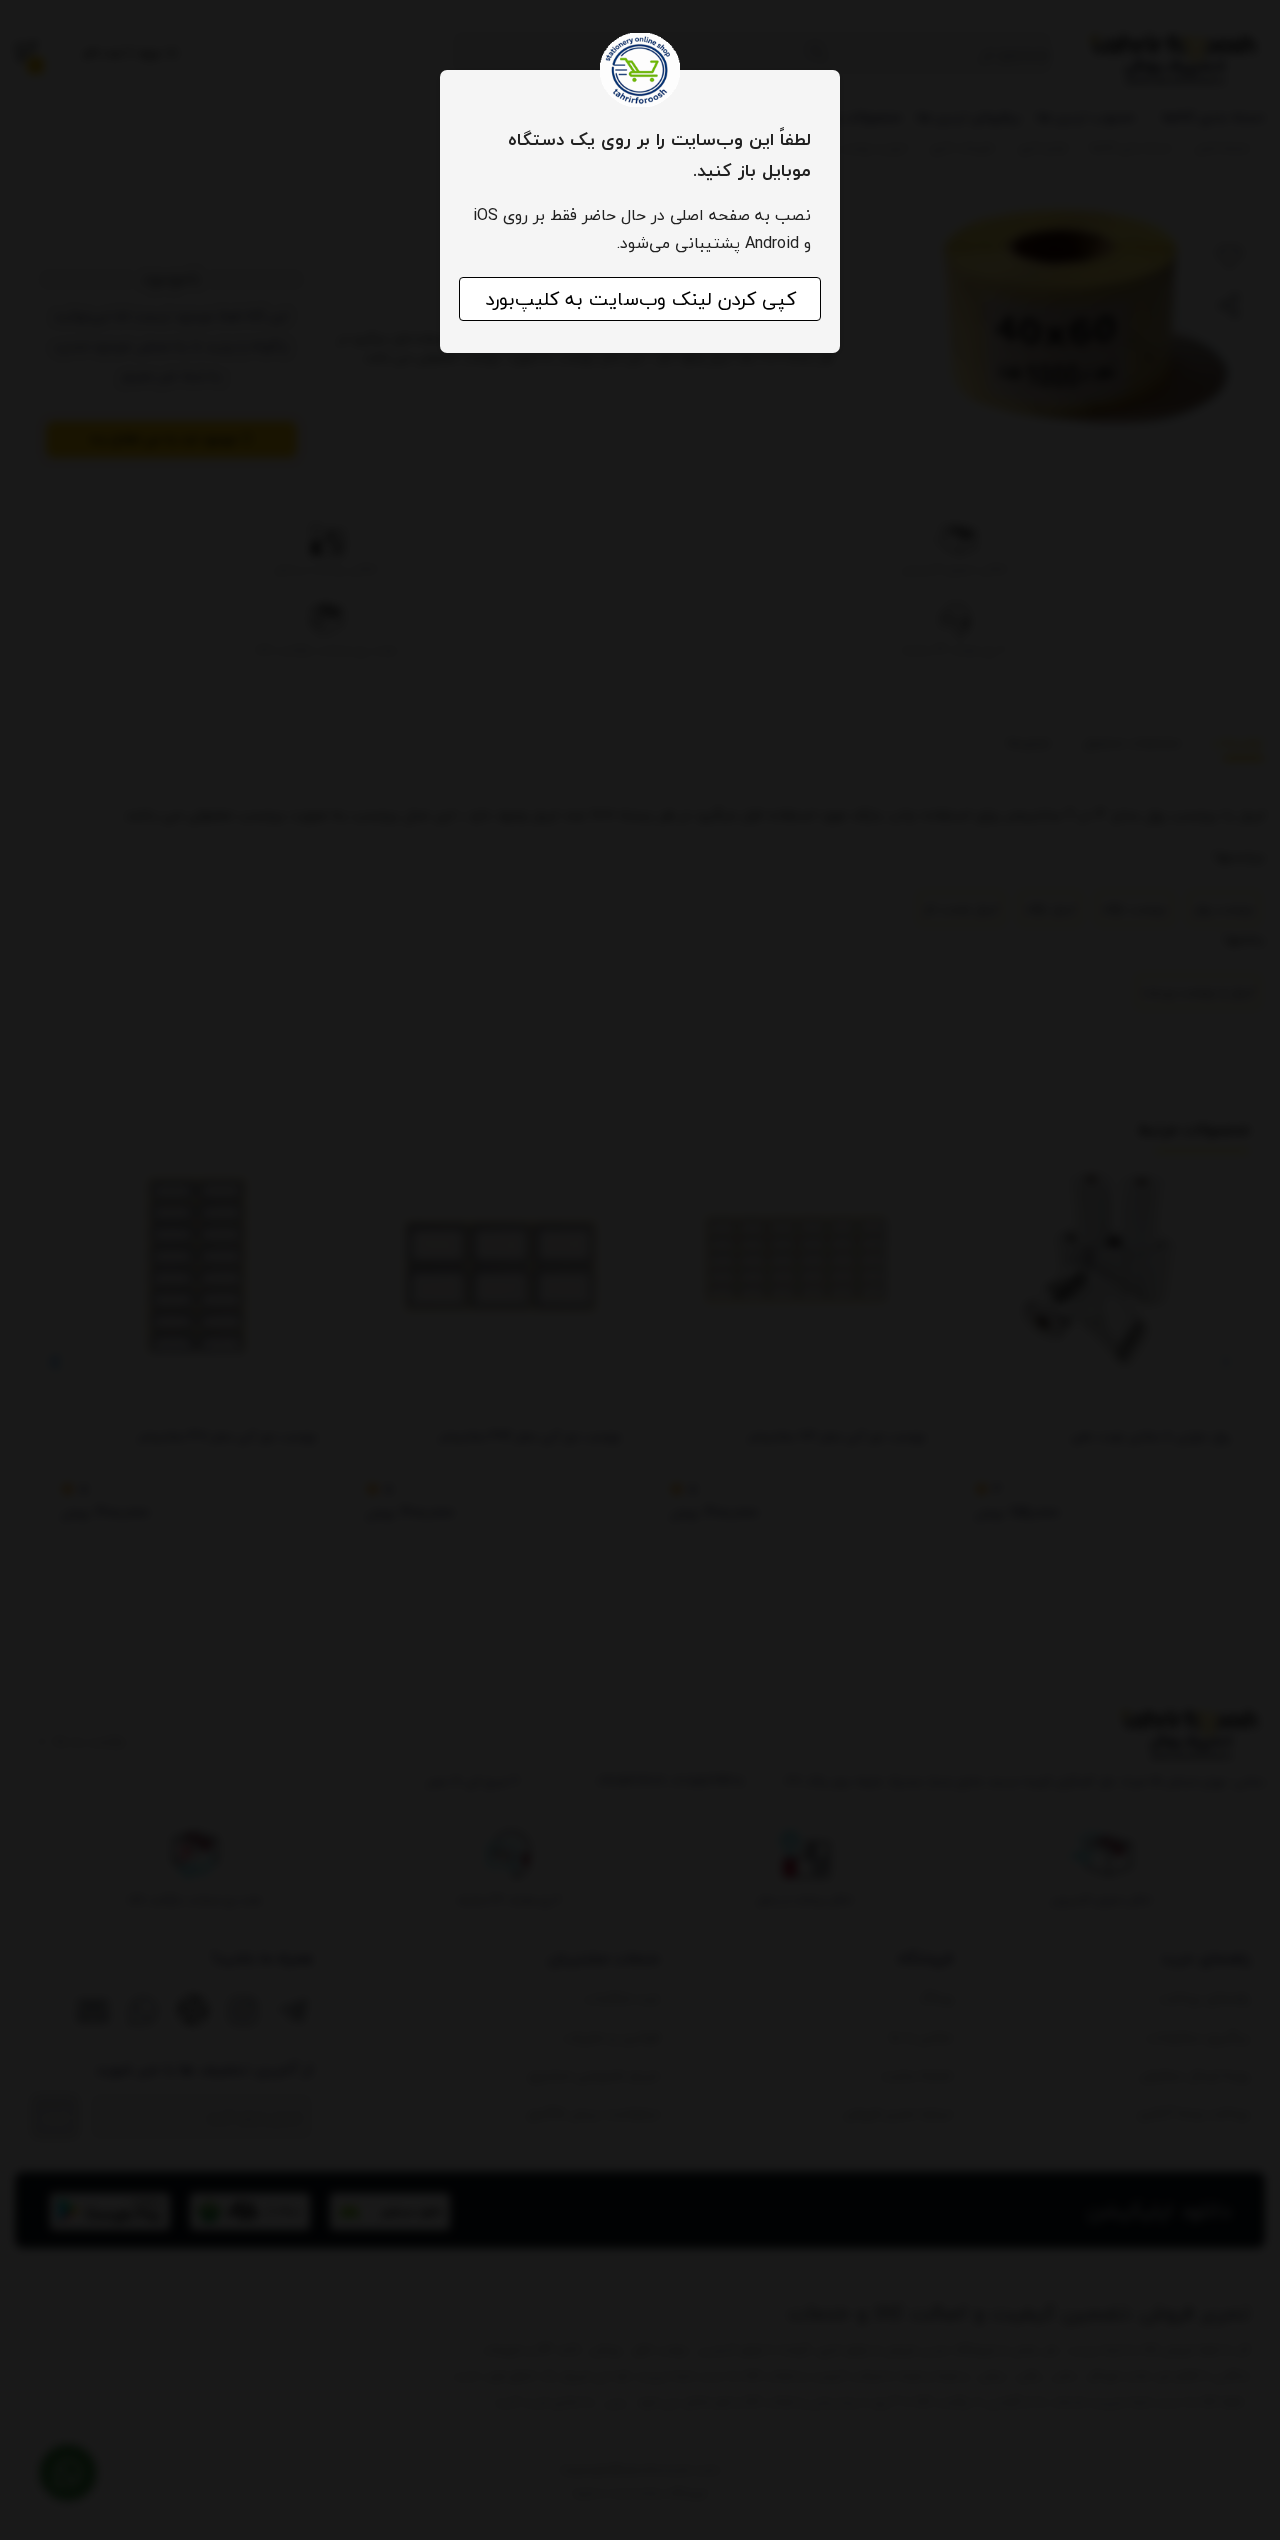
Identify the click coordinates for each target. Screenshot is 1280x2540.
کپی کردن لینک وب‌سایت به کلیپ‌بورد (640, 299)
